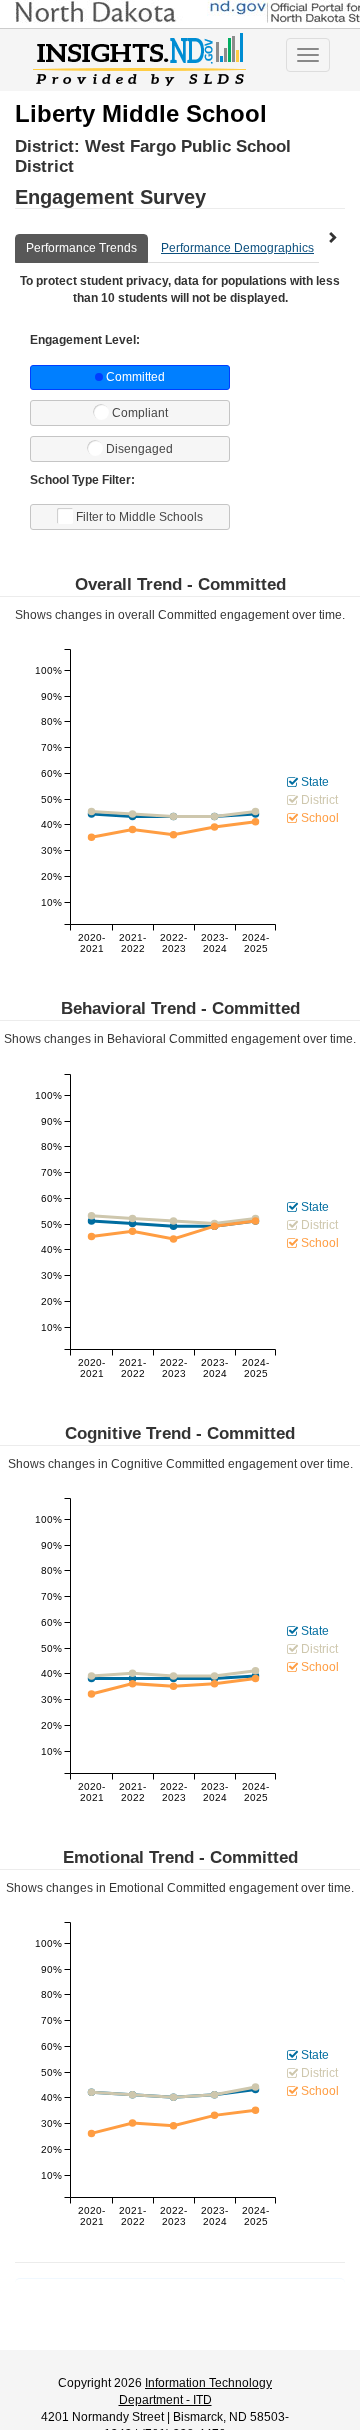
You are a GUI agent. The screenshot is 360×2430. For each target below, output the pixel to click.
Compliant (140, 413)
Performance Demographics (237, 248)
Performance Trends (81, 248)
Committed (135, 377)
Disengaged (139, 449)
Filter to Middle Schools (139, 517)
